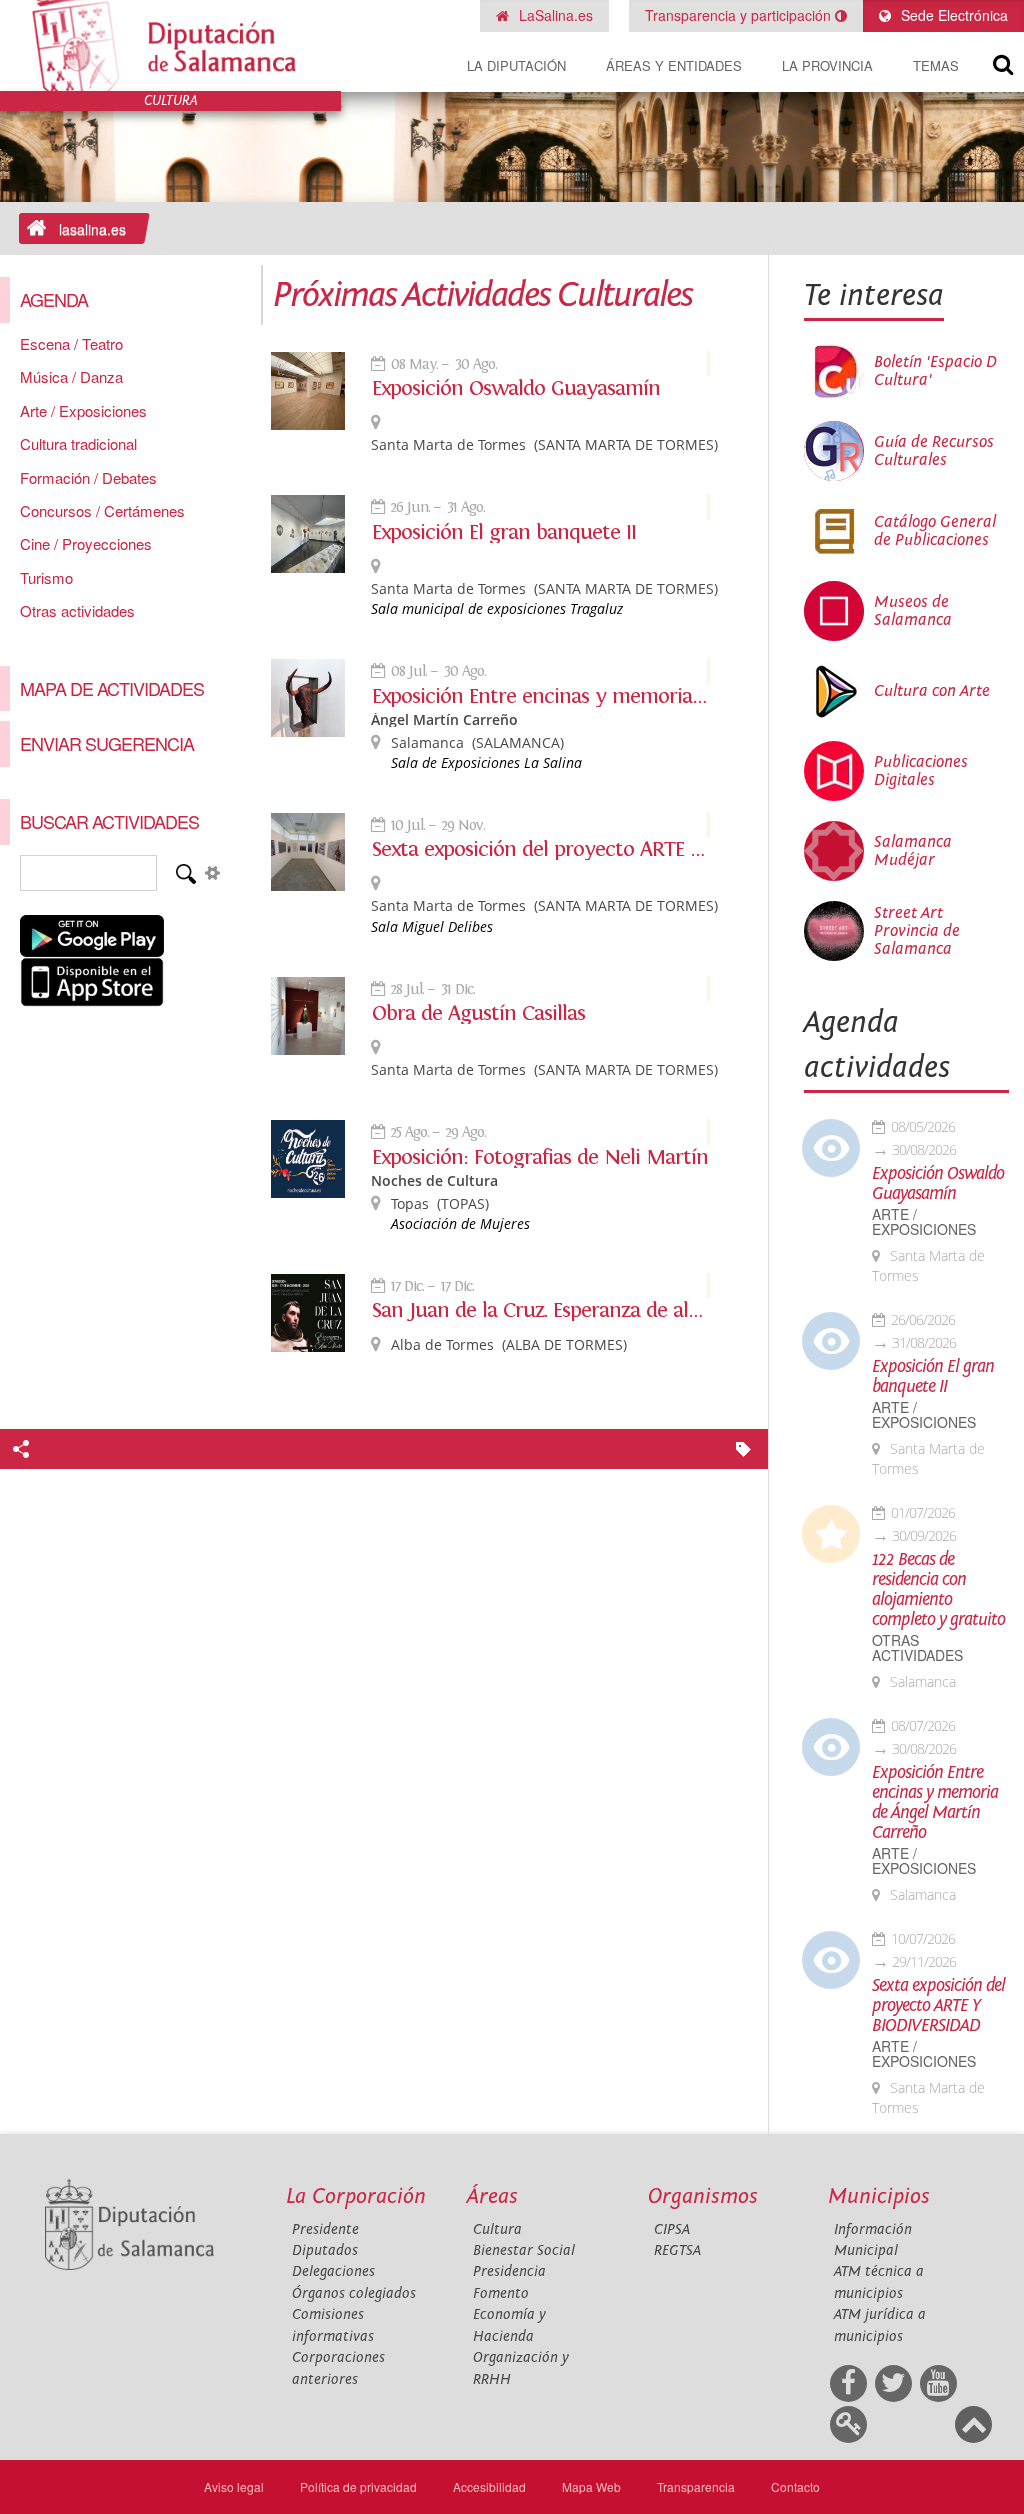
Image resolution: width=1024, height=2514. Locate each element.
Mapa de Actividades (112, 688)
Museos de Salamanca (913, 611)
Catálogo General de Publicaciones (935, 531)
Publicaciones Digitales (921, 771)
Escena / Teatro (71, 343)
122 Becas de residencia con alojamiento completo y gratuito (938, 1590)
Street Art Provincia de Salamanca (917, 931)
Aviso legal (234, 2486)
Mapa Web (591, 2486)
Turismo (46, 577)
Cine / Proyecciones (86, 543)
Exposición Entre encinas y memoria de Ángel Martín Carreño (541, 696)
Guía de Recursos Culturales (934, 451)
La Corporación (356, 2196)
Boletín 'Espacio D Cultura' (935, 371)
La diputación (516, 65)
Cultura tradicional (78, 443)
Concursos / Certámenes (102, 510)
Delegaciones (333, 2271)
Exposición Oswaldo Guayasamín (516, 388)
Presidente (325, 2229)
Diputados (325, 2250)
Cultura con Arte (932, 691)
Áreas (492, 2196)
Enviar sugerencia (107, 743)
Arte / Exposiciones (83, 410)
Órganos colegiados (354, 2293)
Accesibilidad (489, 2486)
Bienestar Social (524, 2250)
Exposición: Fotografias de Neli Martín (540, 1157)
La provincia (827, 65)
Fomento (501, 2293)
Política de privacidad (358, 2486)
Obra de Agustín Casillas (478, 1013)
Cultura (497, 2229)
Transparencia (696, 2486)
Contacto (795, 2486)
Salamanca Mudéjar (913, 851)
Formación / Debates (88, 477)
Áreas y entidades (674, 65)
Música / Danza (71, 376)
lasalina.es (92, 229)
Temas (936, 65)
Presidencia (509, 2271)
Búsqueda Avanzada (212, 873)
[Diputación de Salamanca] (170, 45)
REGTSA (677, 2250)
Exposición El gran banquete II (504, 532)
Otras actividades (77, 610)
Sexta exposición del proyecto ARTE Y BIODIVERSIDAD (541, 849)
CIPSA (672, 2229)
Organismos (703, 2196)
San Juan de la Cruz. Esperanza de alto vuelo (541, 1310)
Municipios (879, 2196)
